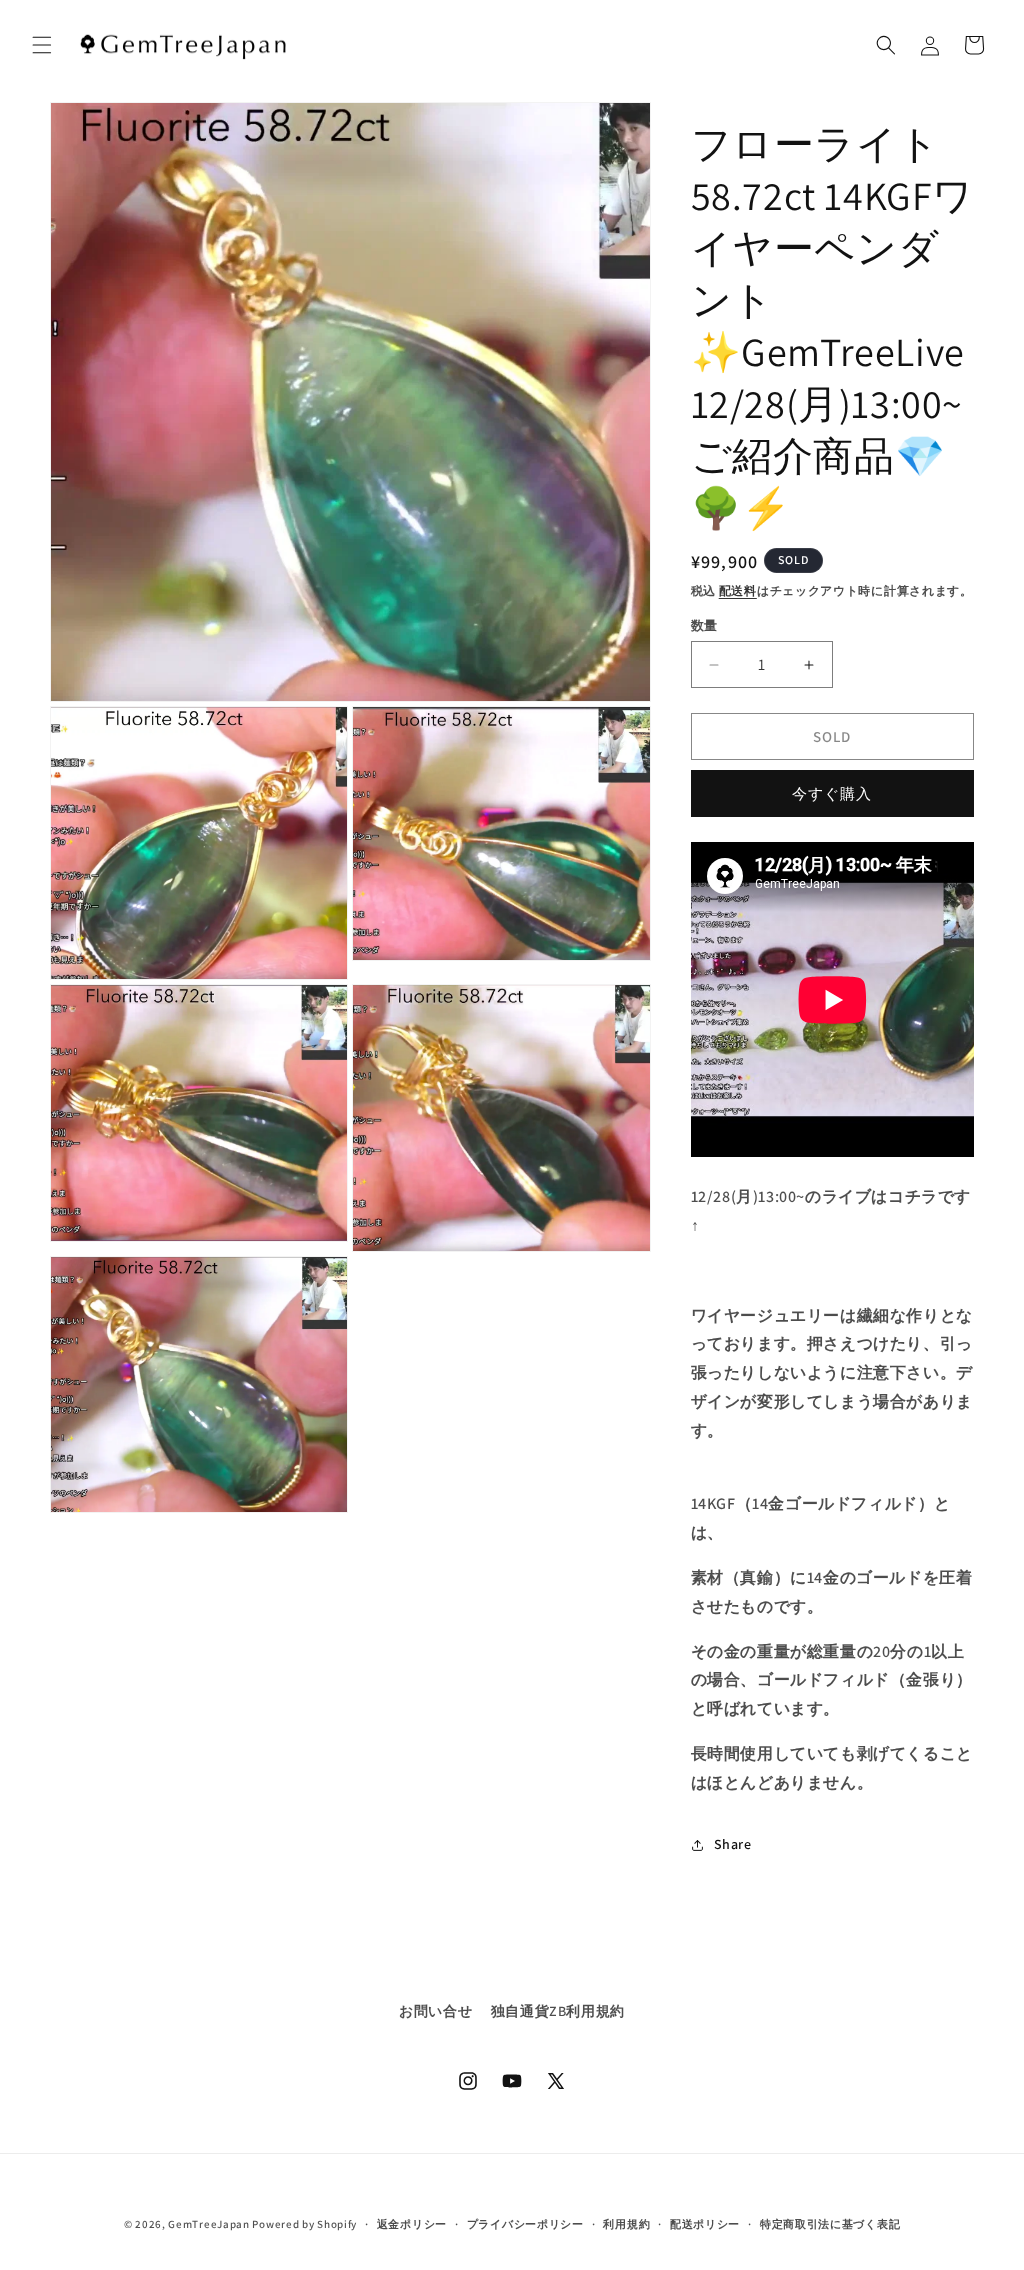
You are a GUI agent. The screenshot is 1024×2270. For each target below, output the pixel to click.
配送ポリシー (705, 2224)
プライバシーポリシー (525, 2224)
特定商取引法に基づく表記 (830, 2224)
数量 (704, 625)
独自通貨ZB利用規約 (558, 2011)
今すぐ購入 (832, 793)
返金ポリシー (412, 2224)
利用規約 (626, 2224)
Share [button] (733, 1844)
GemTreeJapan (208, 2224)
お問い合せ (435, 2011)
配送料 (738, 590)
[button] (42, 45)
